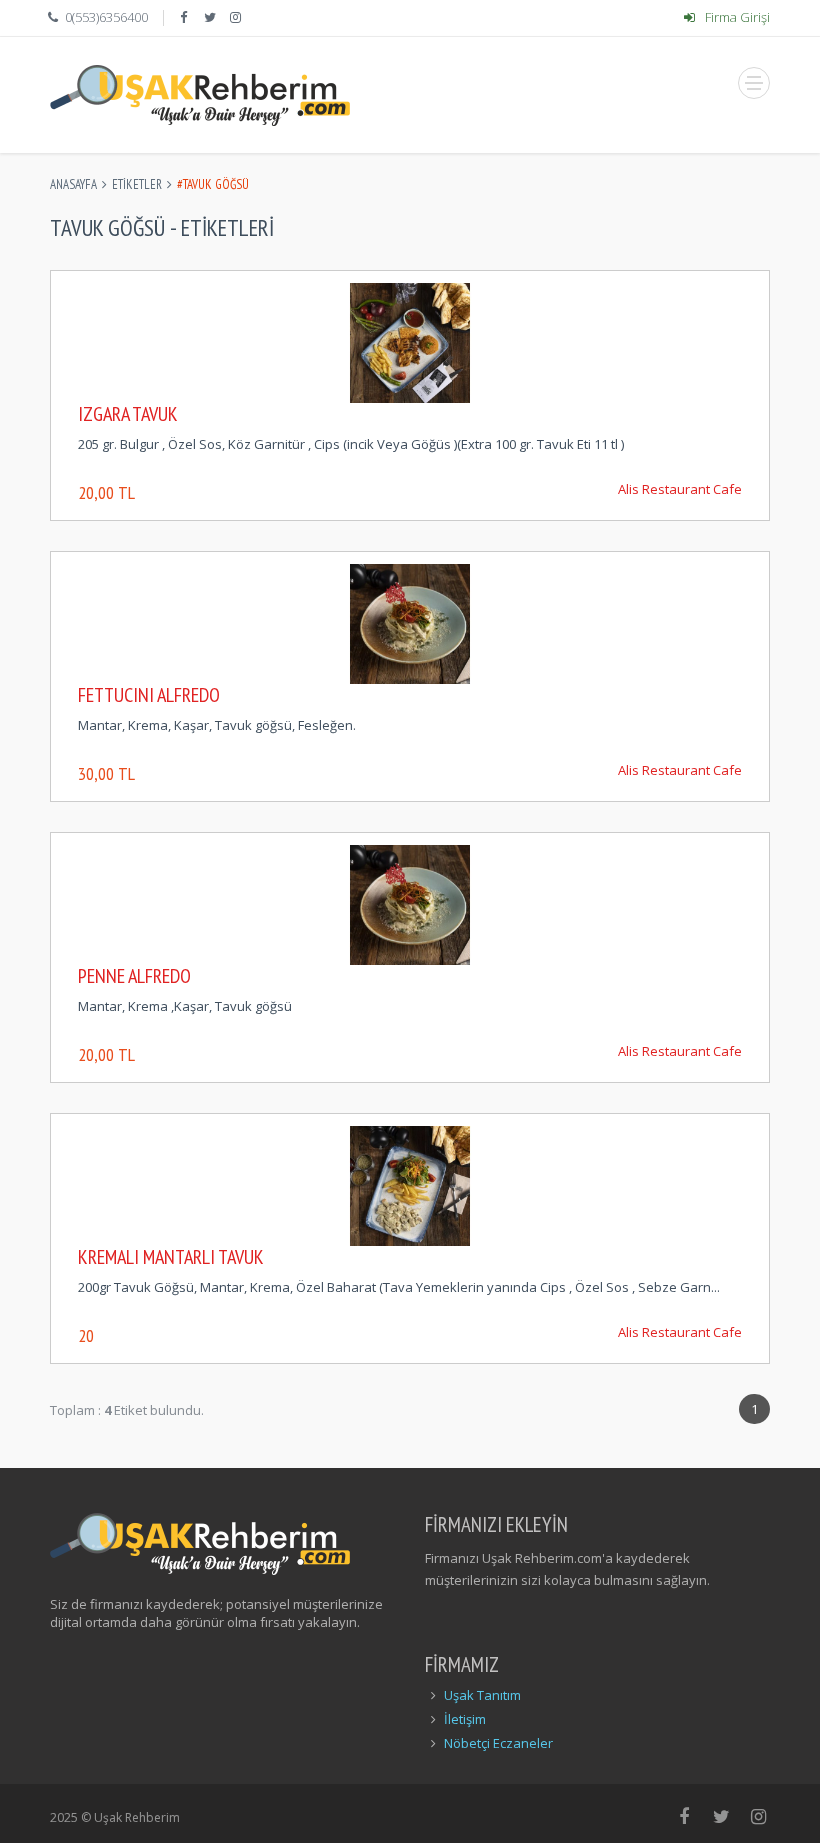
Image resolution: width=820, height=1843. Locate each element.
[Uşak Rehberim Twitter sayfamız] (721, 1816)
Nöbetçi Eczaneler (498, 1743)
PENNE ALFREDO (134, 976)
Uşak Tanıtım (482, 1695)
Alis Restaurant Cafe (680, 489)
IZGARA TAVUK (128, 414)
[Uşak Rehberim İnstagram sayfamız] (759, 1816)
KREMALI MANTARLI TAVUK (171, 1257)
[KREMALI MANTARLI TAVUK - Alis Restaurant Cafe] (410, 1184)
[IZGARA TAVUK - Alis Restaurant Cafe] (410, 341)
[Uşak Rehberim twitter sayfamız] (212, 17)
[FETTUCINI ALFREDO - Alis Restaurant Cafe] (410, 622)
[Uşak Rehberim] (200, 95)
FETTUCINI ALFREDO (149, 695)
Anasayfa (73, 184)
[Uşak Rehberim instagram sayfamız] (238, 17)
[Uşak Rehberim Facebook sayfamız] (684, 1816)
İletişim (465, 1719)
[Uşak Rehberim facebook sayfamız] (185, 17)
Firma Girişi (736, 17)
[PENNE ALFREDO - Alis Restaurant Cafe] (410, 903)
